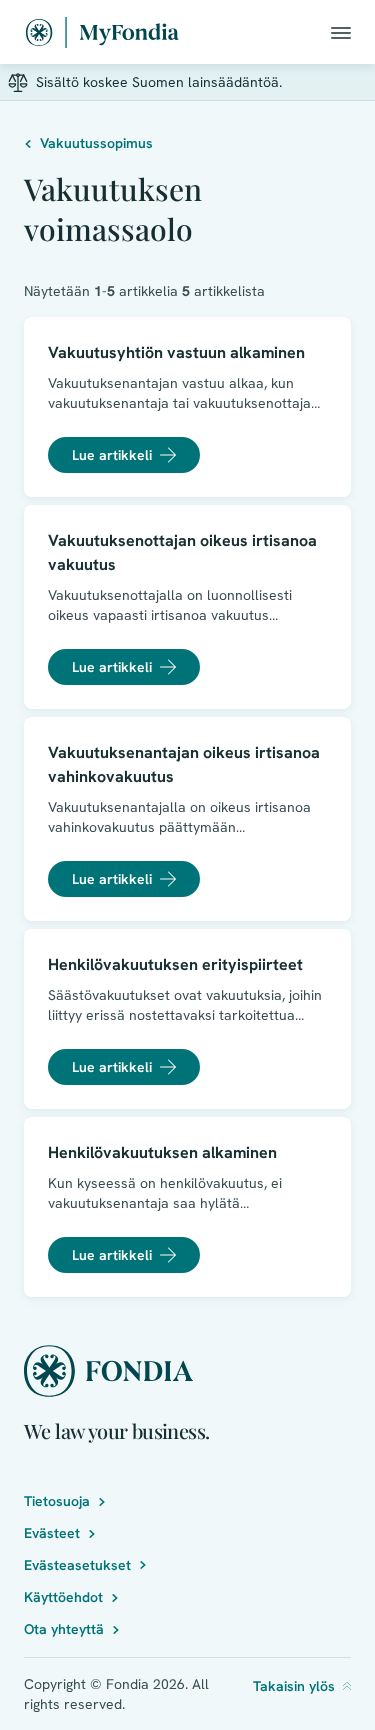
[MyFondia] (102, 32)
